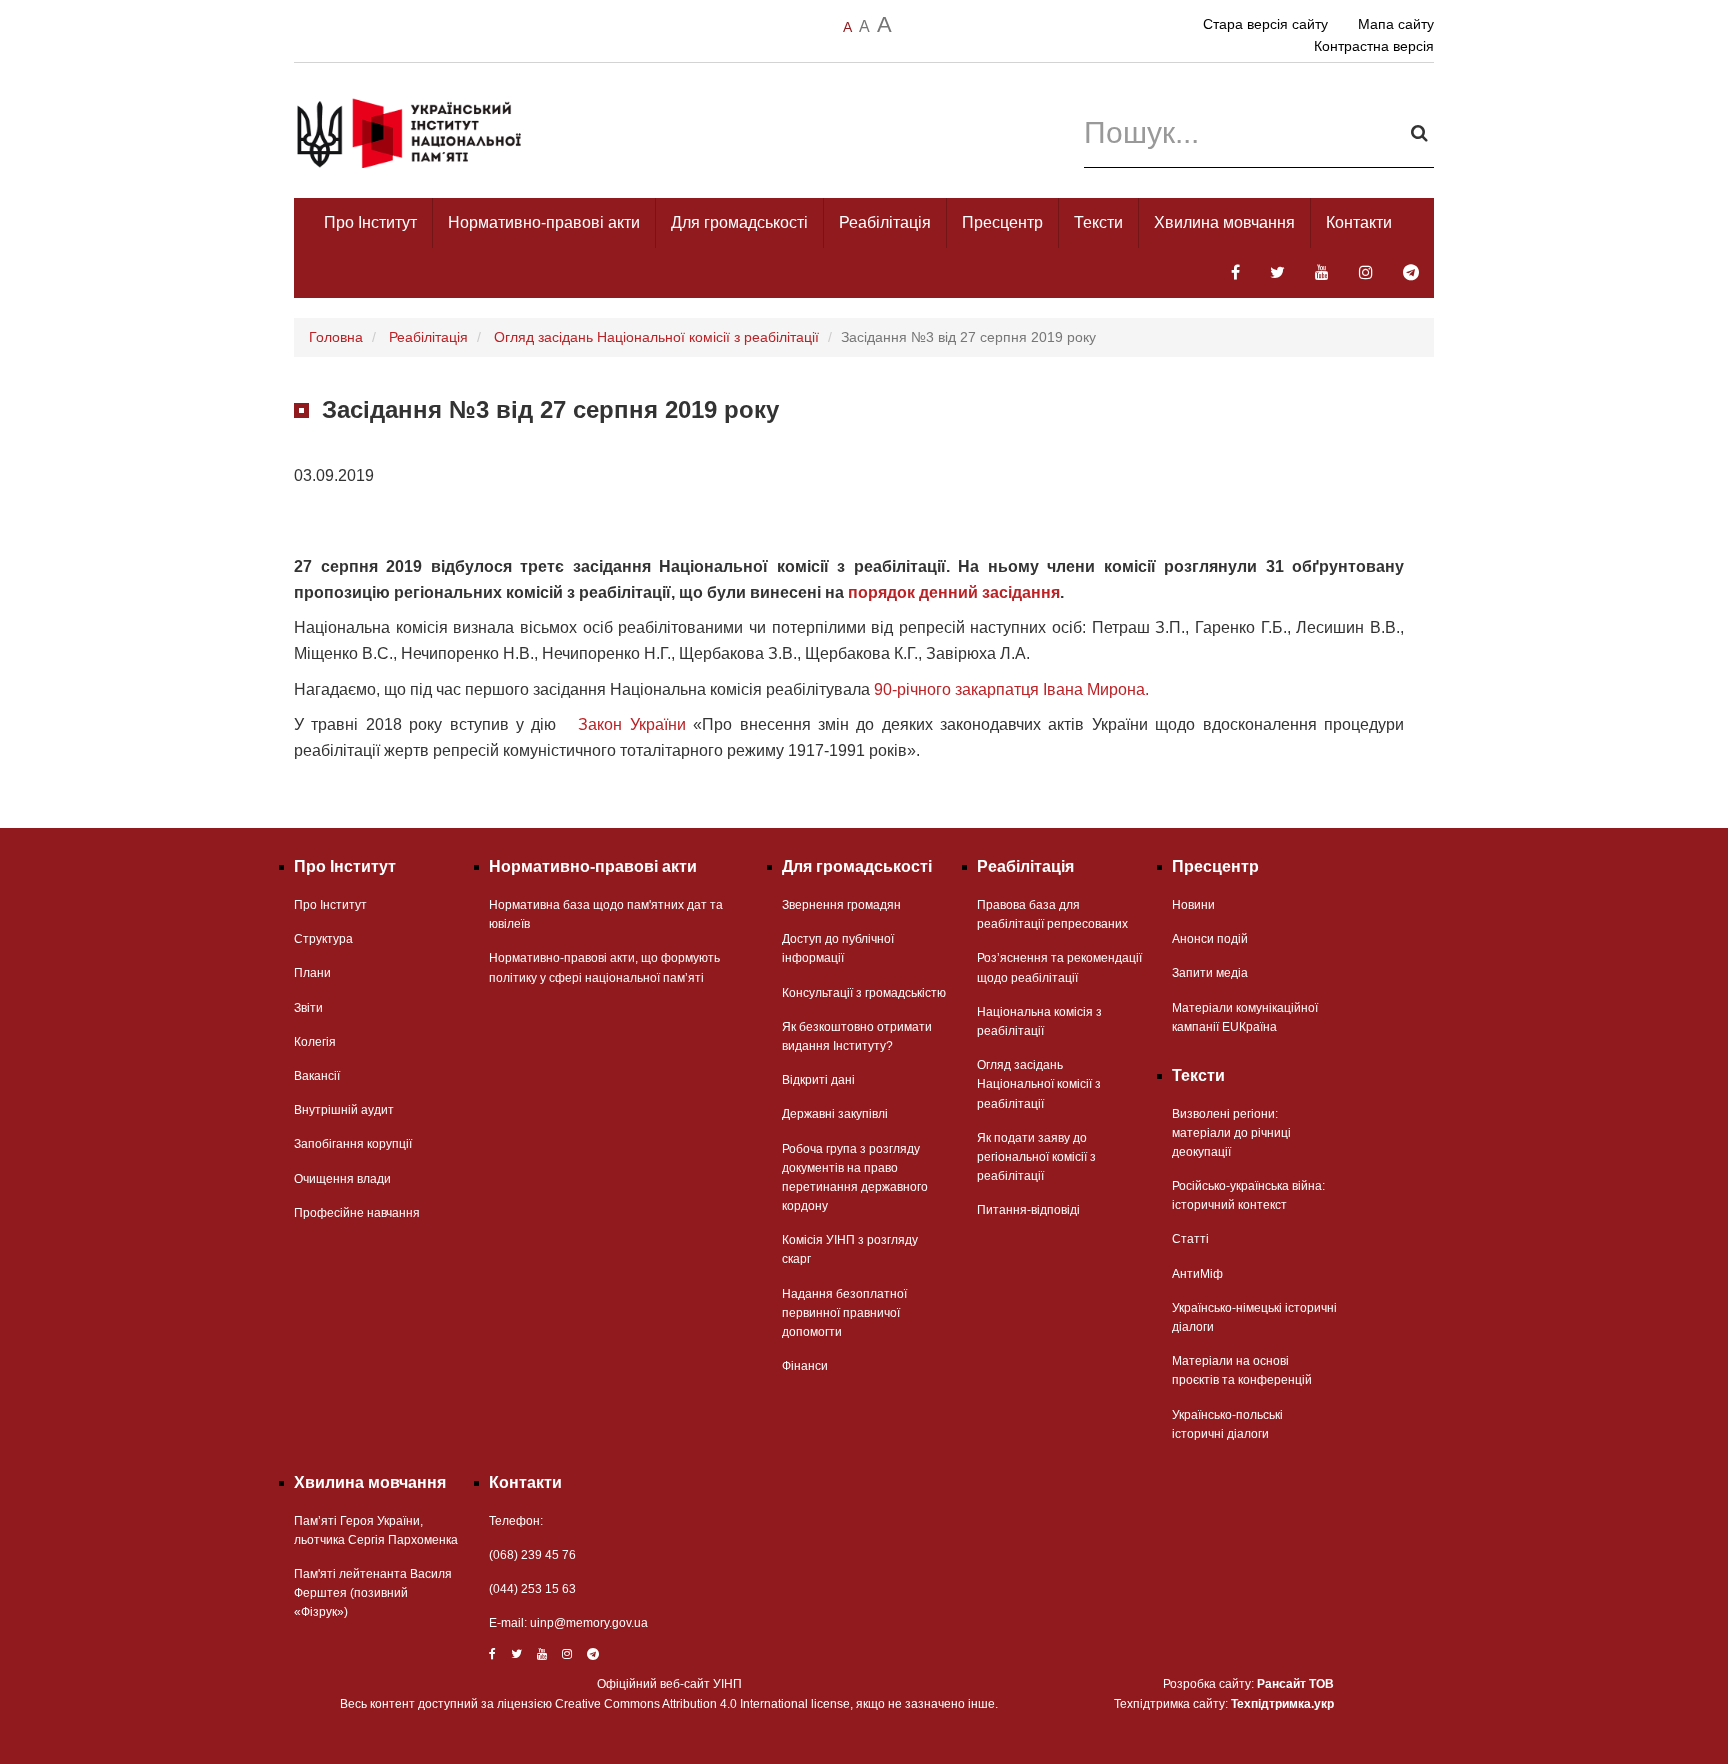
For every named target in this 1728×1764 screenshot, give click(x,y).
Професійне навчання (357, 1213)
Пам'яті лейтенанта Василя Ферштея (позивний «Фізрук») (373, 1593)
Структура (323, 939)
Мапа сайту (1396, 24)
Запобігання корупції (353, 1144)
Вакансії (317, 1076)
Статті (1190, 1239)
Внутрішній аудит (344, 1110)
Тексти (1098, 222)
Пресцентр (1002, 222)
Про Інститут (370, 222)
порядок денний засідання (954, 592)
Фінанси (805, 1366)
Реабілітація (885, 222)
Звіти (308, 1008)
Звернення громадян (841, 905)
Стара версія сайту (1265, 24)
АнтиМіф (1197, 1274)
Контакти (1359, 222)
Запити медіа (1210, 973)
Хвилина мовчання (1224, 222)
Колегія (315, 1042)
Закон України (631, 724)
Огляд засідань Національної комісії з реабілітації (656, 337)
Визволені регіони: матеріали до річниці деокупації (1231, 1133)
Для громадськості (739, 222)
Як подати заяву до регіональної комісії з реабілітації (1036, 1157)
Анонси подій (1210, 939)
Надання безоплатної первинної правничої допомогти (844, 1313)
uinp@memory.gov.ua (589, 1623)
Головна (336, 337)
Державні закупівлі (835, 1114)
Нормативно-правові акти (544, 222)
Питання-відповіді (1028, 1210)
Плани (312, 973)
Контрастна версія (1374, 46)
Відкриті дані (818, 1080)
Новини (1193, 905)
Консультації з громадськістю (864, 993)
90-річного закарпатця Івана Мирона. (1011, 689)
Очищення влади (342, 1179)
